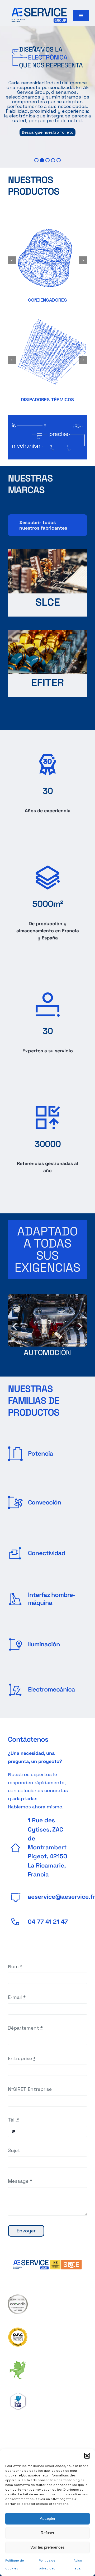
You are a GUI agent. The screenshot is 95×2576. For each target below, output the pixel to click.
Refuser (47, 2533)
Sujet (14, 2150)
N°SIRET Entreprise (30, 2089)
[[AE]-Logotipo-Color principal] (39, 10)
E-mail (17, 1997)
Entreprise (22, 2058)
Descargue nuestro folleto (47, 132)
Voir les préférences (47, 2547)
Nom (15, 1966)
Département (25, 2028)
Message (20, 2181)
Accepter (48, 2518)
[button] (87, 2456)
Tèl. (13, 2120)
